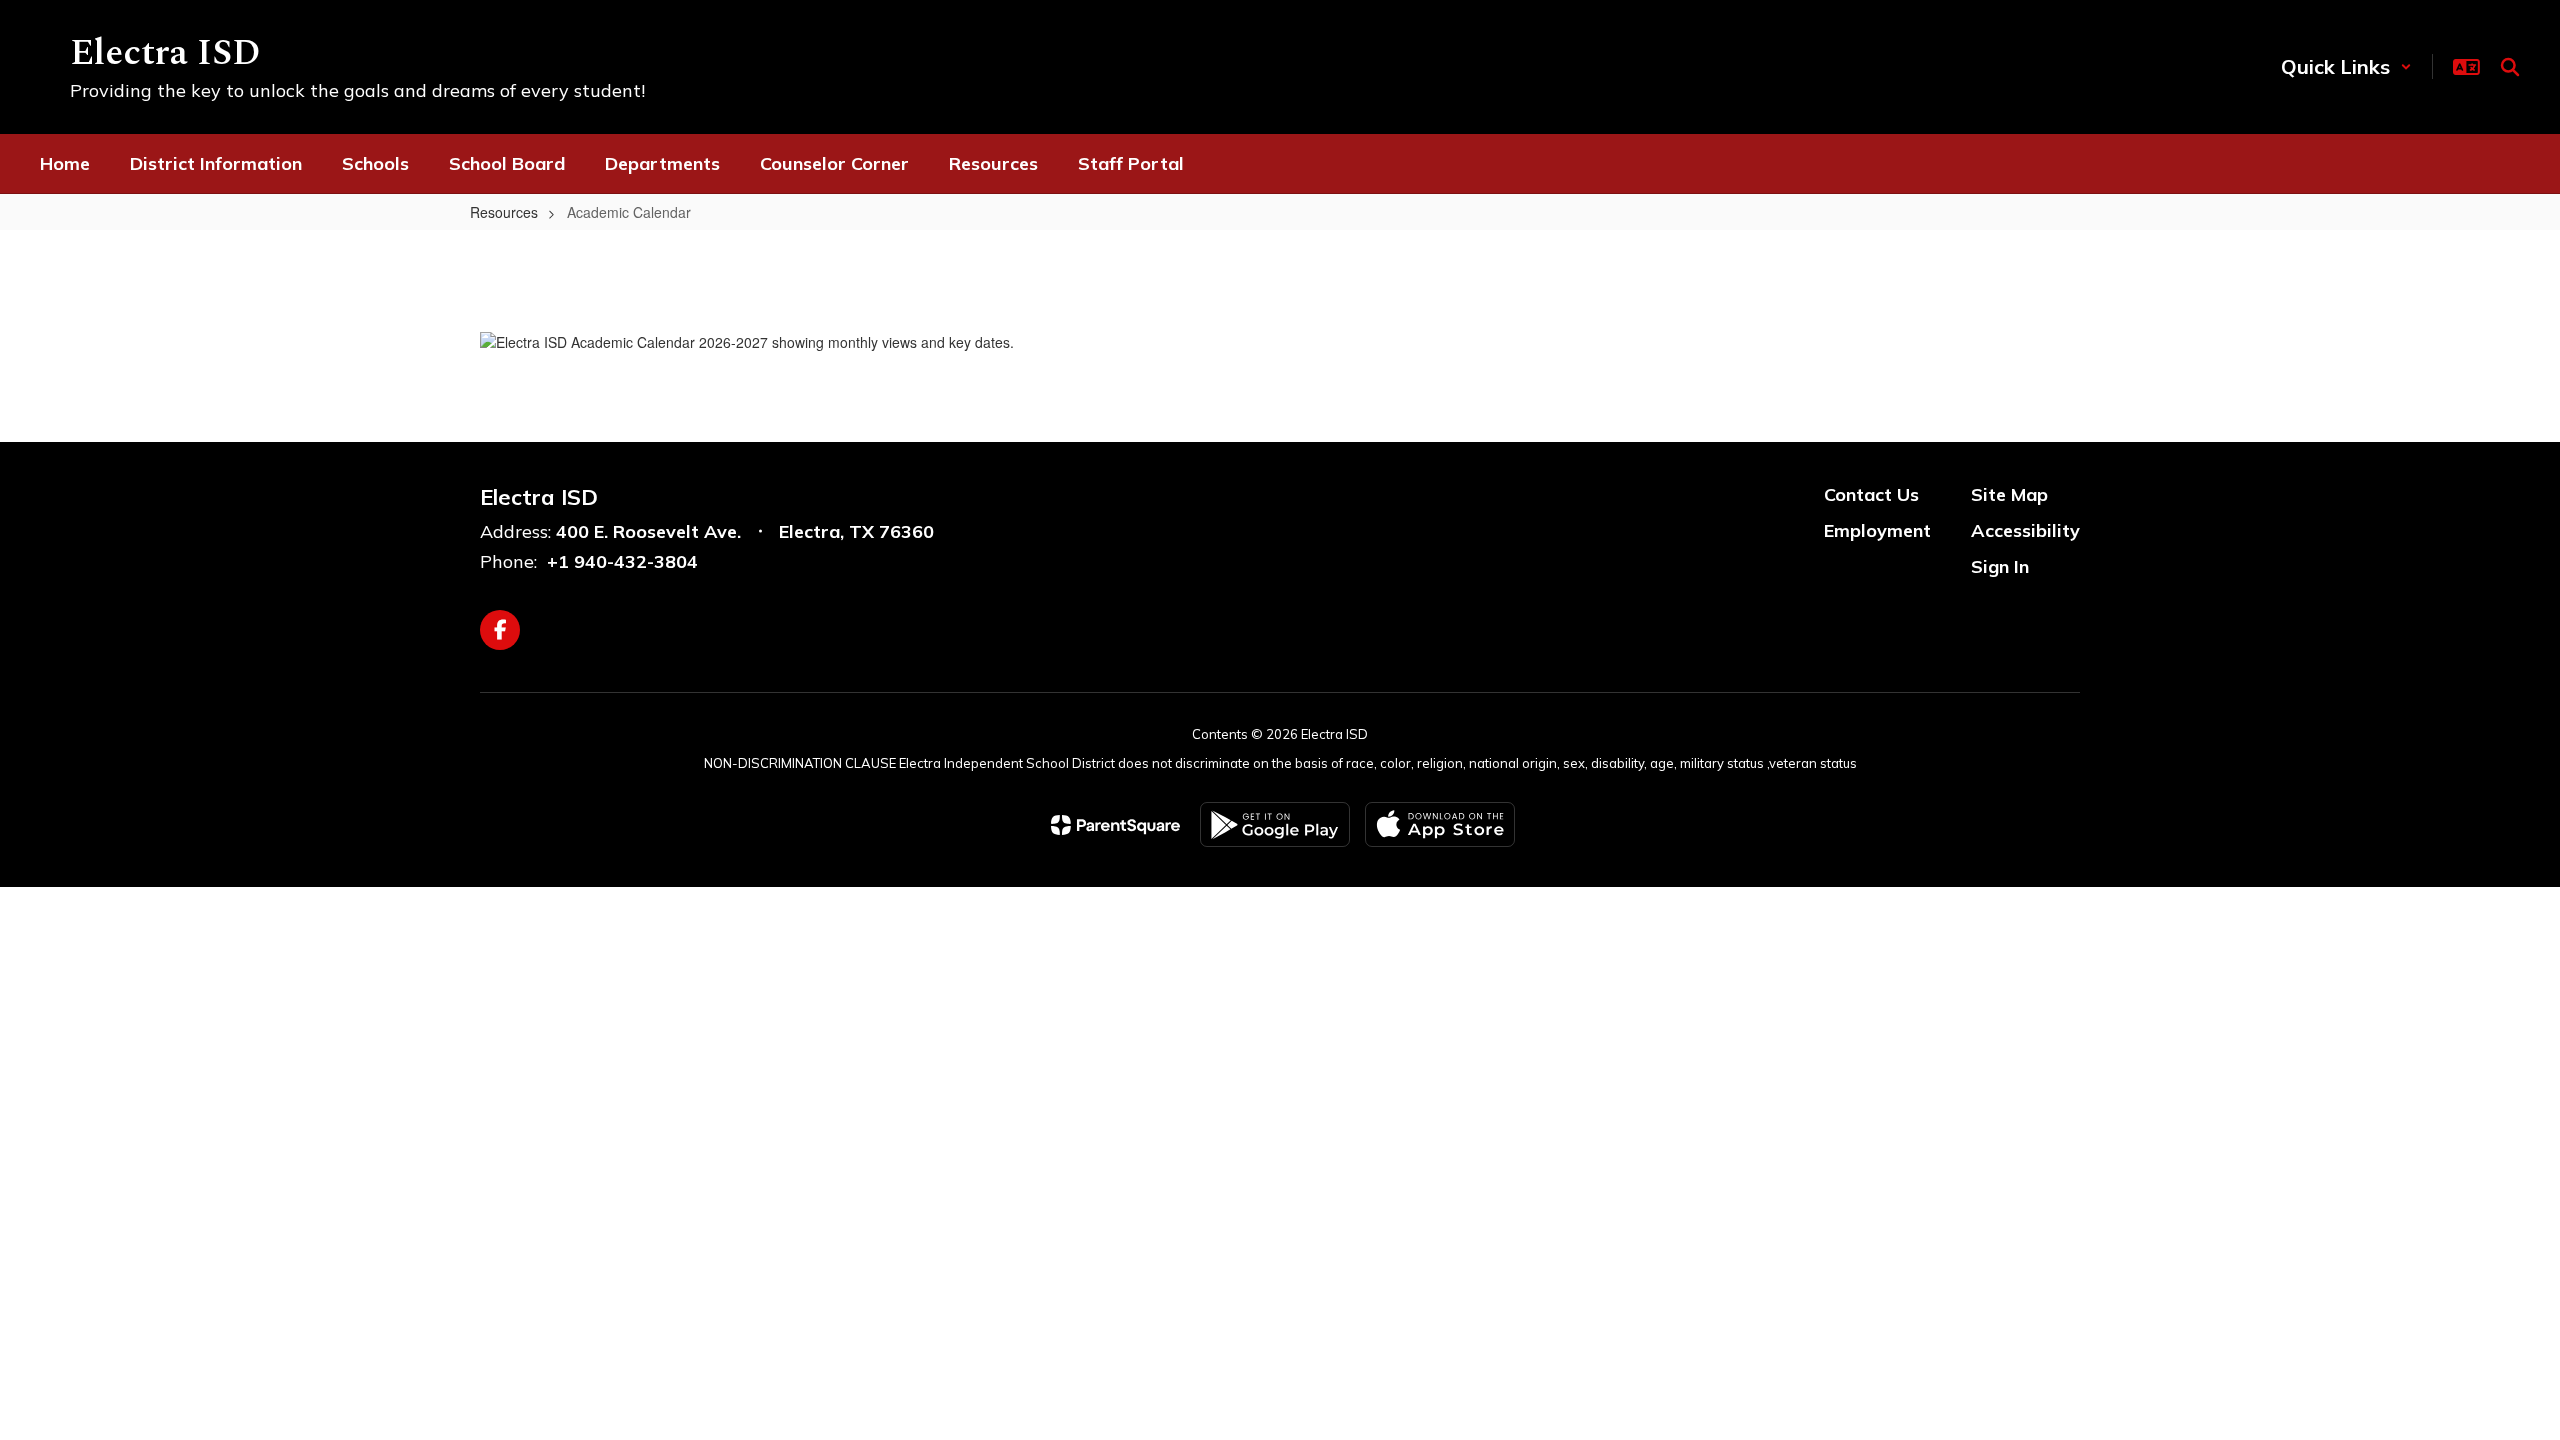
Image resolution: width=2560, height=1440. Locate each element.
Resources (504, 212)
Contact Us (1871, 494)
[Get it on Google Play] (1275, 824)
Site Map (2009, 494)
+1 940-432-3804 (622, 561)
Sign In (2000, 566)
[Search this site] (2510, 67)
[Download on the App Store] (1440, 824)
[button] (2346, 66)
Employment (1877, 530)
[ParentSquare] (1115, 825)
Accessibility (2025, 530)
